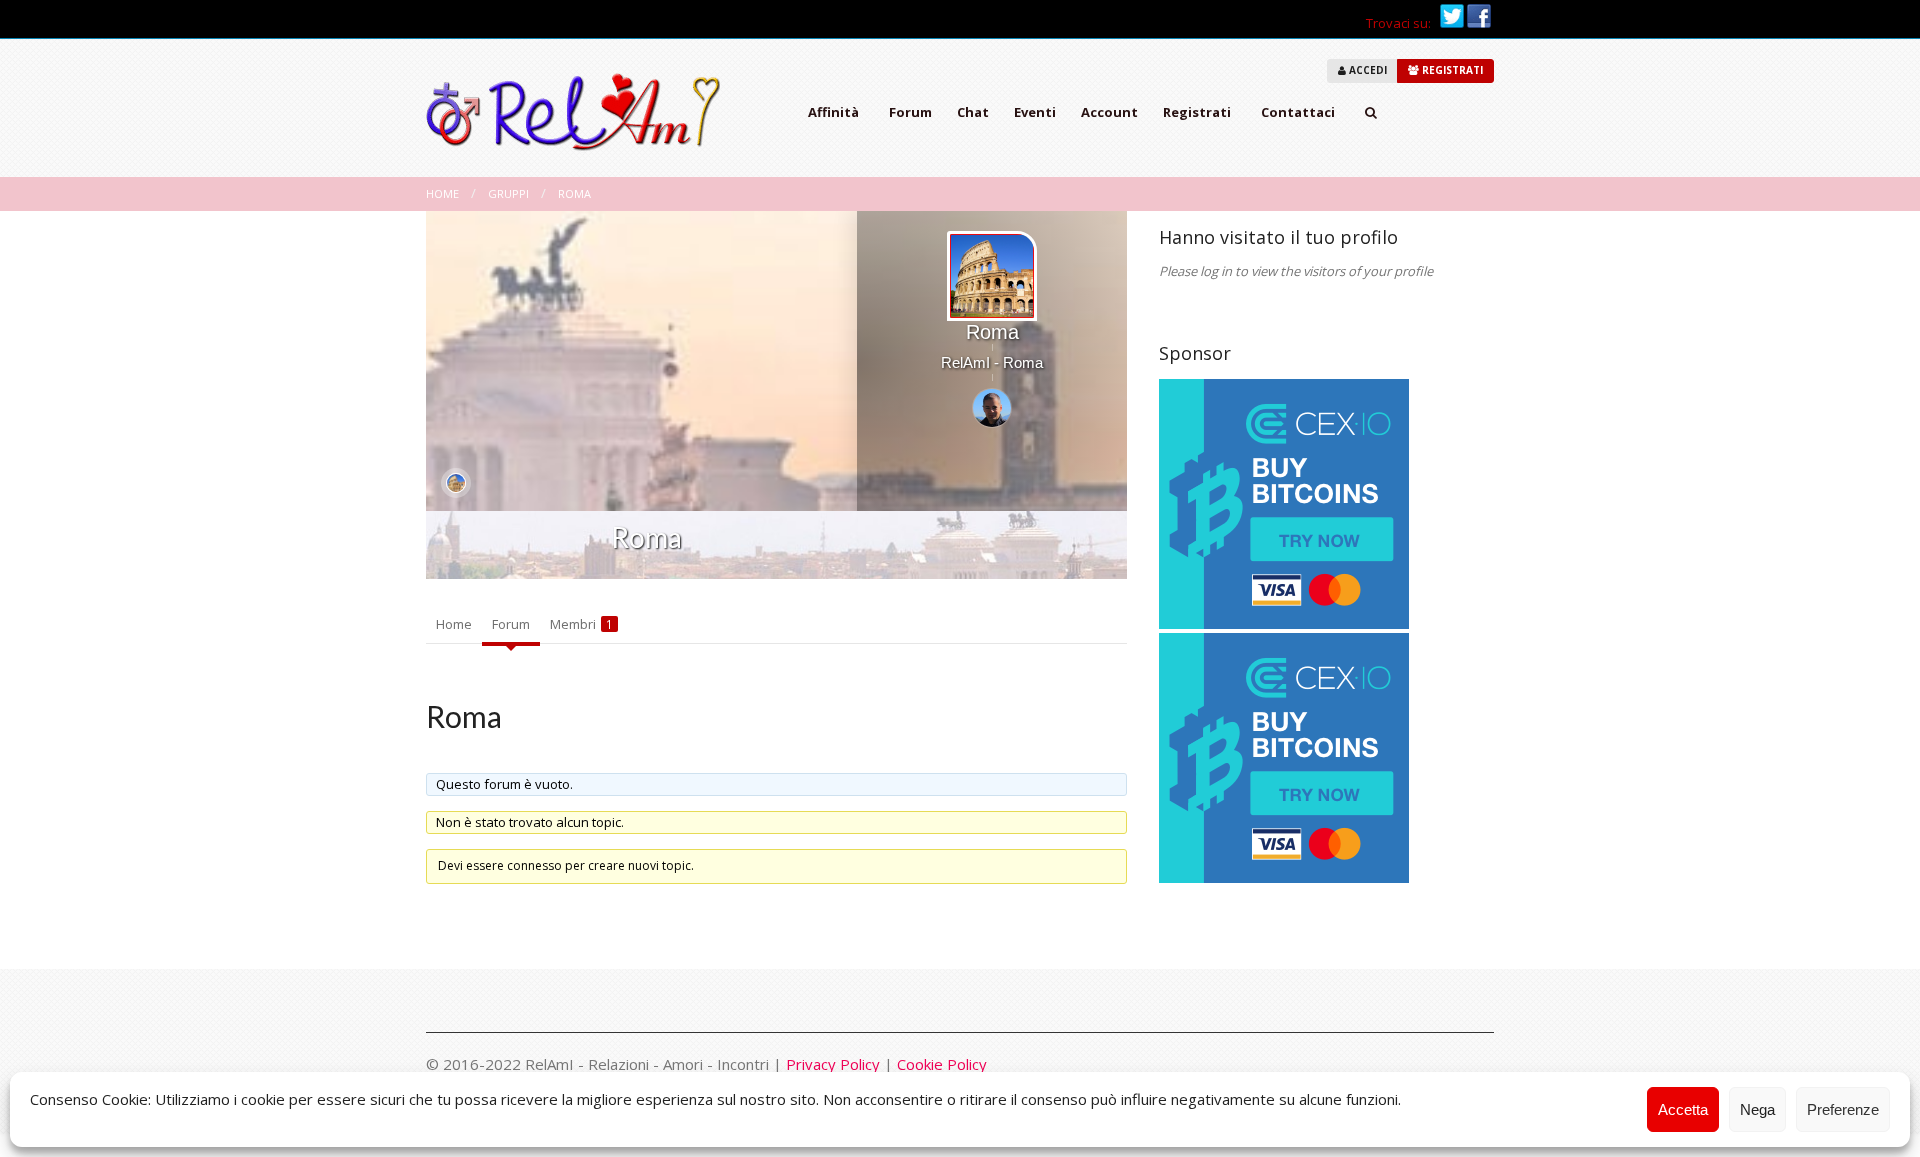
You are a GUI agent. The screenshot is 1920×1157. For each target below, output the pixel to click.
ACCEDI (1366, 70)
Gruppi (508, 193)
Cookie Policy (942, 1064)
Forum (910, 112)
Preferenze (1843, 1109)
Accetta (1683, 1109)
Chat (973, 112)
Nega (1757, 1109)
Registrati (1197, 112)
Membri (581, 624)
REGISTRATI (1451, 70)
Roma (574, 193)
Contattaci (1298, 112)
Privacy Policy (833, 1064)
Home (442, 193)
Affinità (833, 112)
